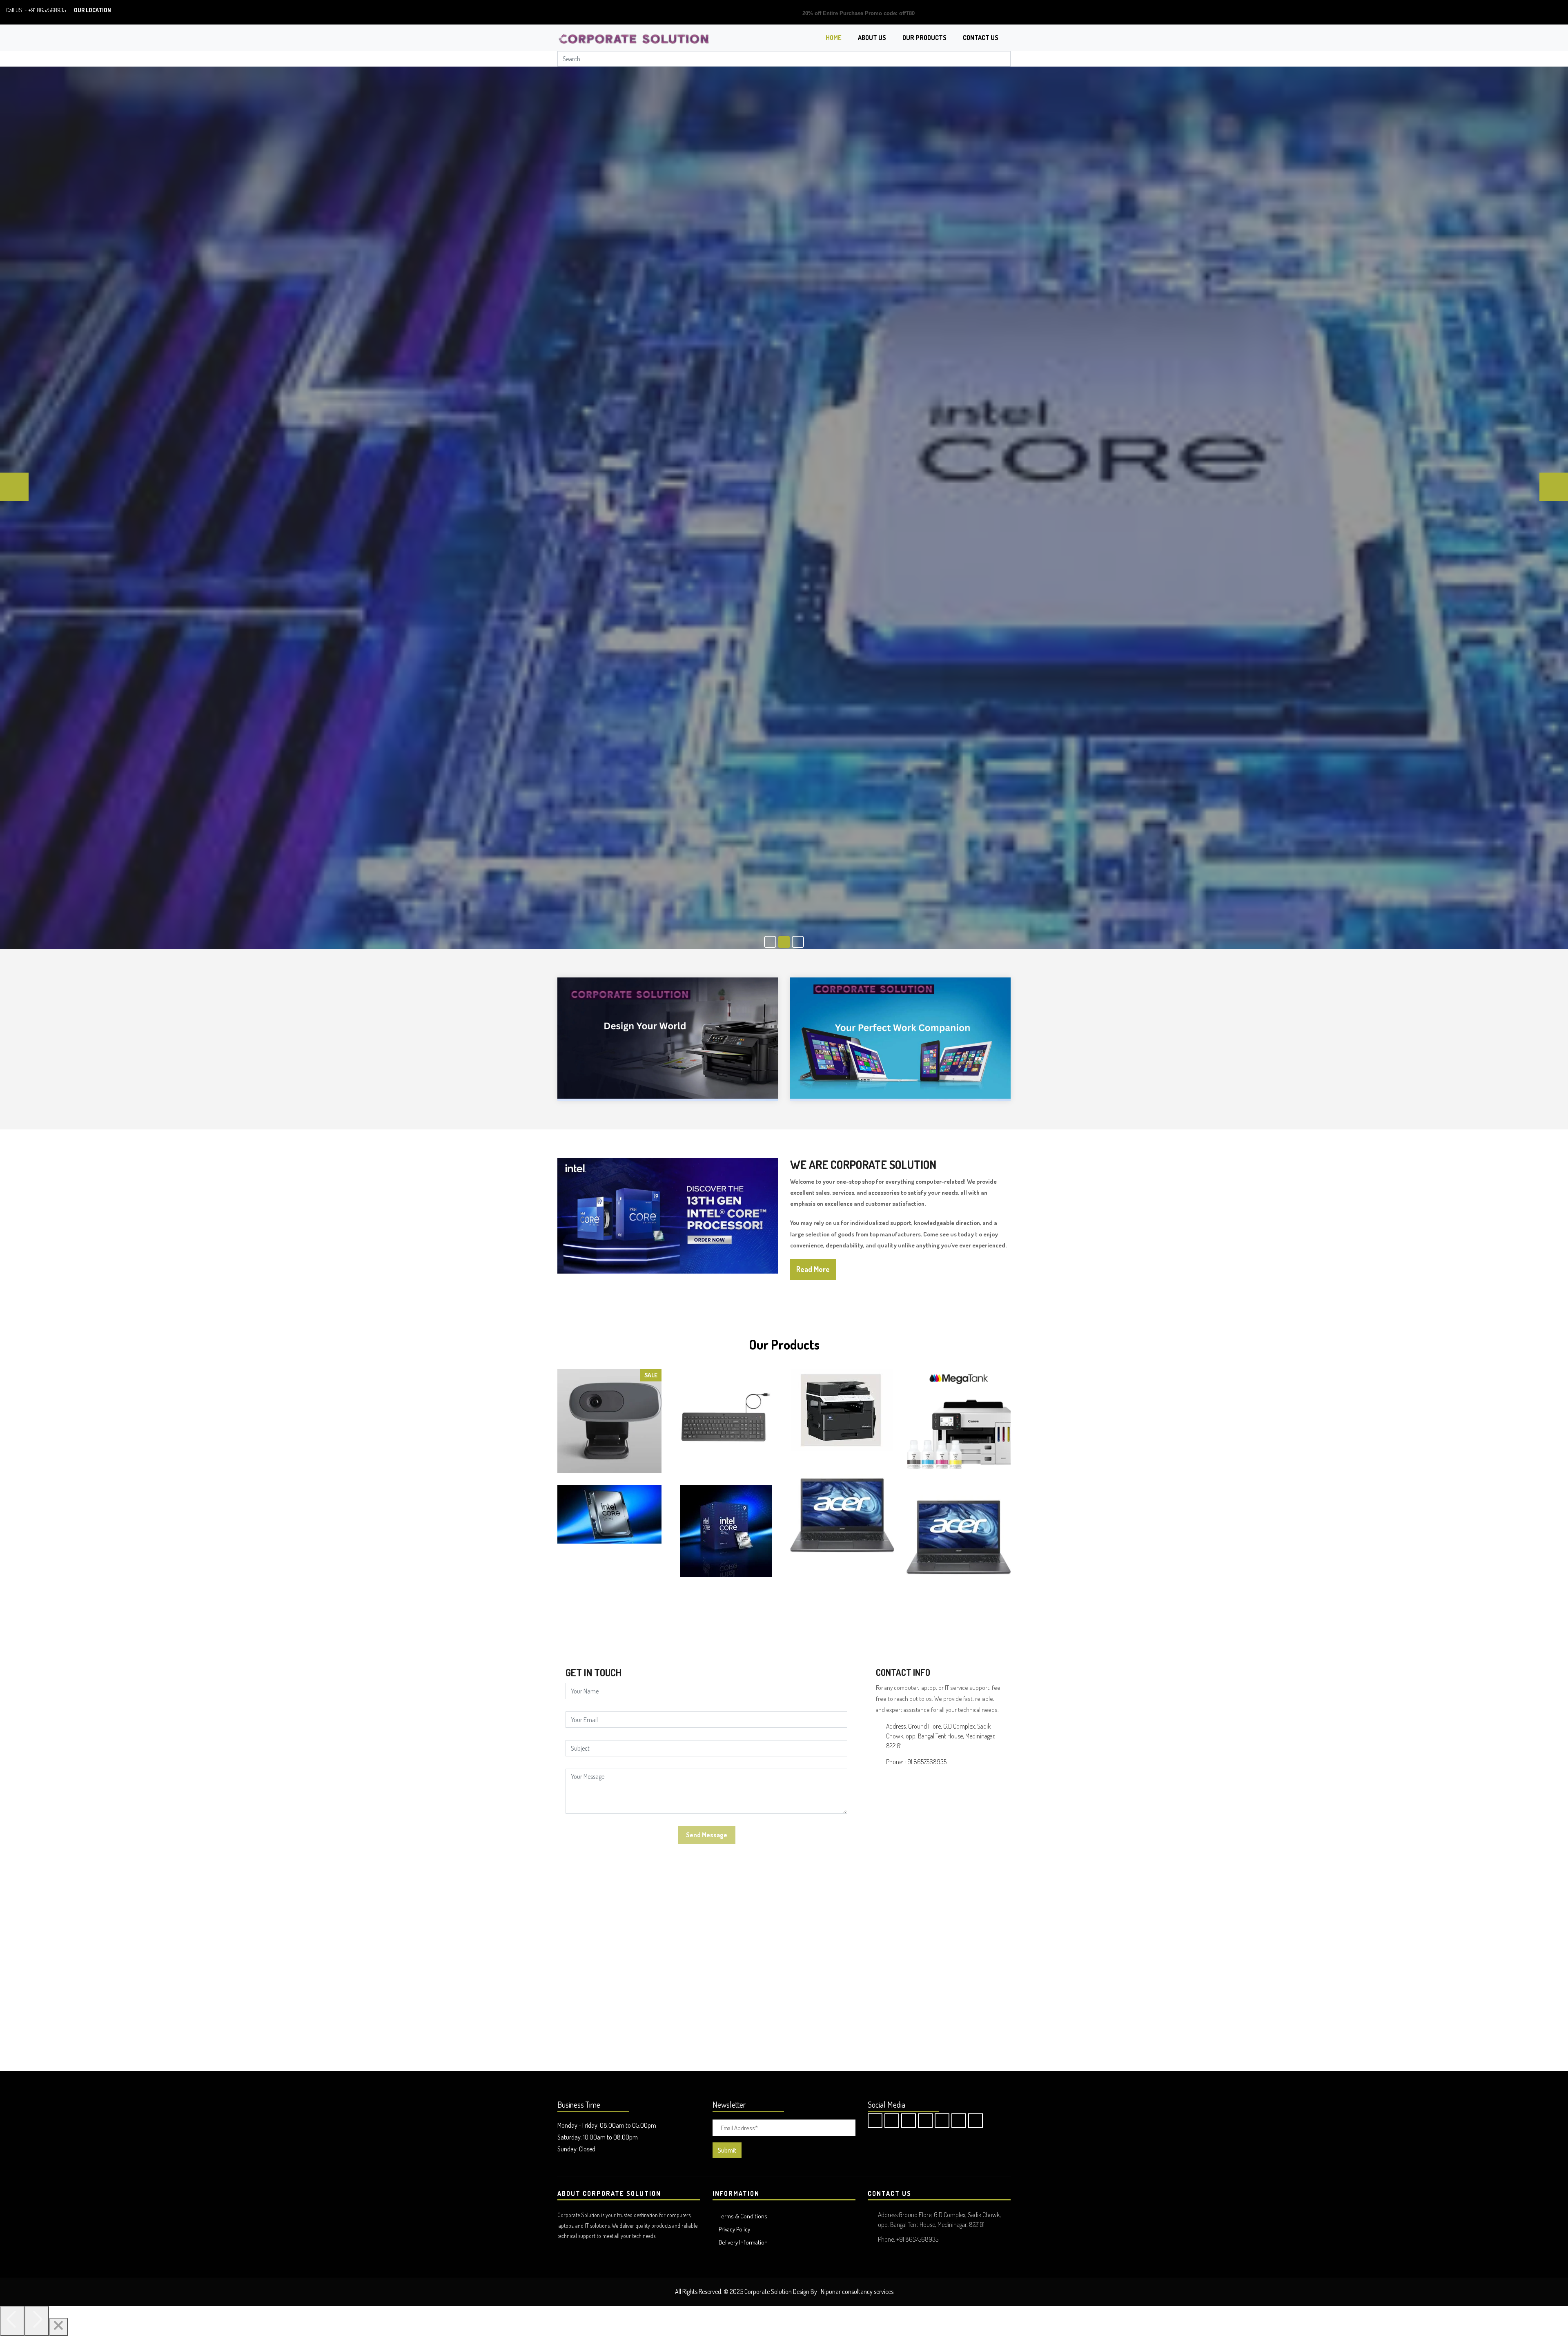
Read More (813, 1269)
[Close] (58, 2327)
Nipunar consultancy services (857, 2291)
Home (834, 38)
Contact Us (981, 38)
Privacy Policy (734, 2229)
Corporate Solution (768, 2291)
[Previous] (12, 2321)
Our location (92, 10)
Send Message (707, 1835)
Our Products (924, 38)
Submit (727, 2150)
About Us (872, 38)
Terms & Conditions (743, 2216)
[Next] (37, 2321)
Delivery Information (743, 2242)
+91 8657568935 (47, 10)
